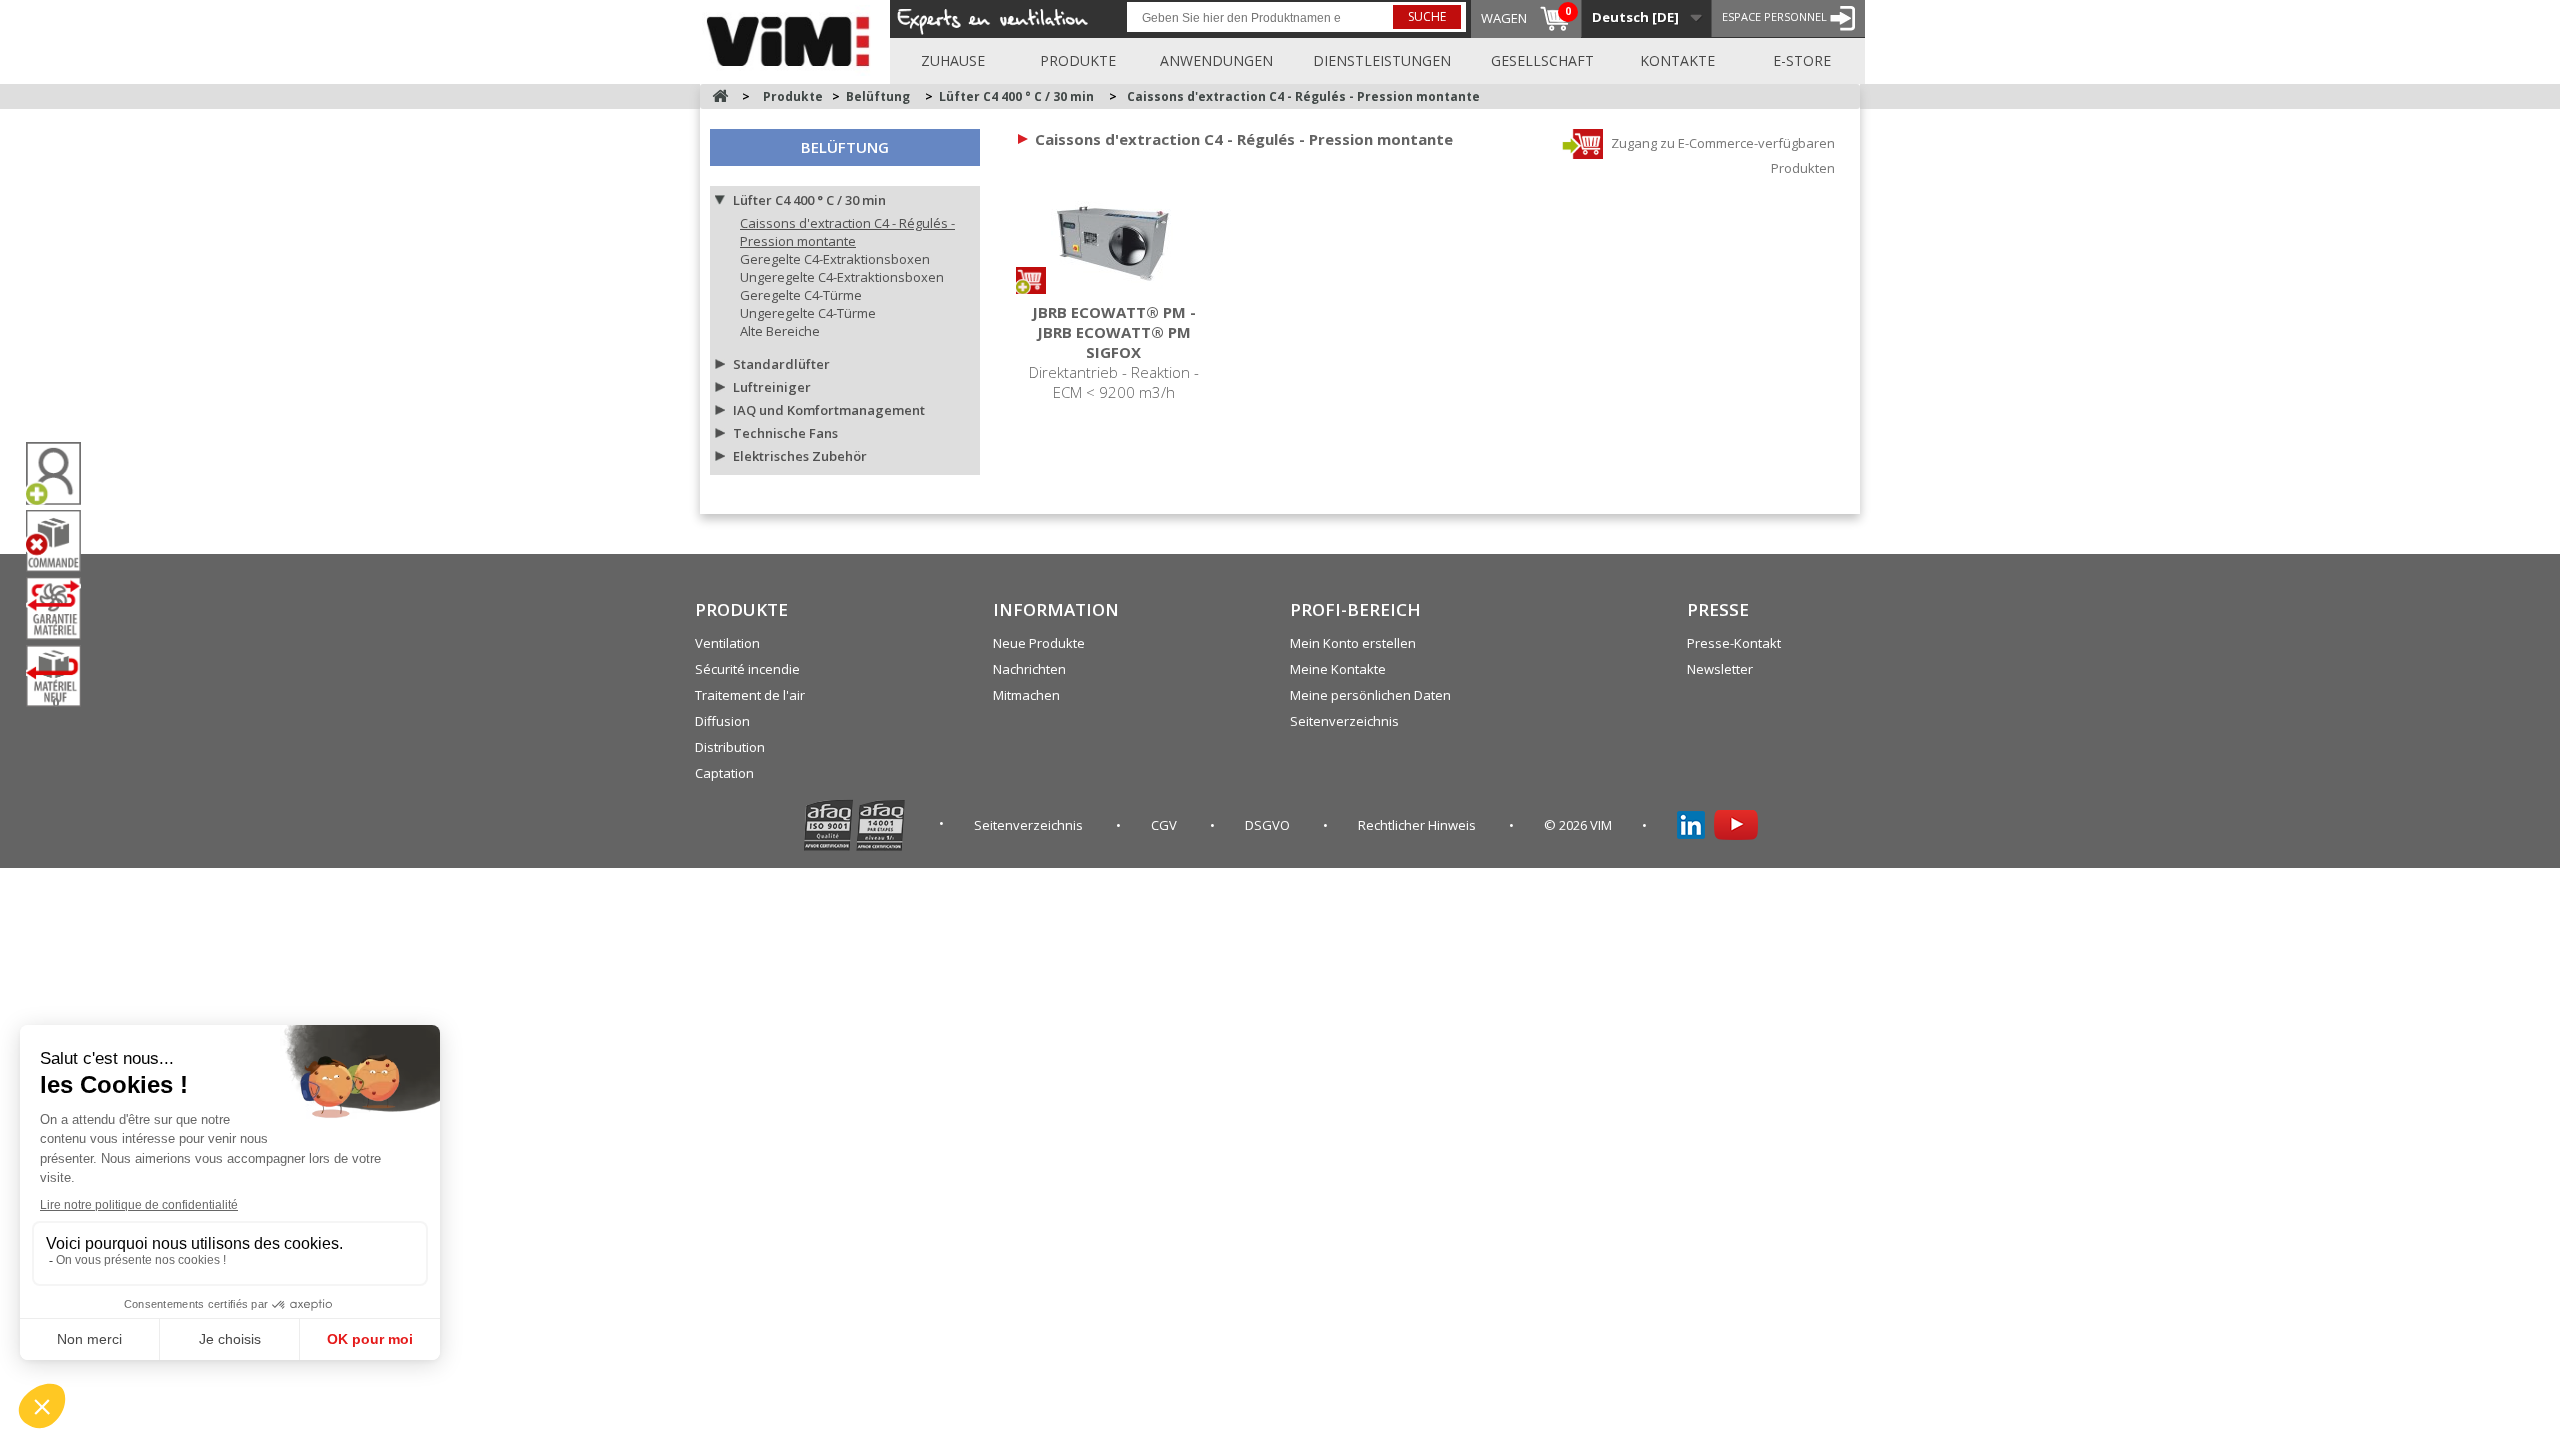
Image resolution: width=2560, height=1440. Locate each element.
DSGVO (1269, 825)
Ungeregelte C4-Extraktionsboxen (842, 277)
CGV (1165, 825)
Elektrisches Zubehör (800, 456)
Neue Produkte (1039, 643)
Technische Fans (785, 433)
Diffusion (722, 721)
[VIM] (792, 38)
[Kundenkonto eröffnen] (61, 473)
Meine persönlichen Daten (1370, 695)
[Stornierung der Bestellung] (61, 541)
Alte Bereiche (780, 331)
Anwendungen (1216, 60)
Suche (1427, 16)
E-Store (1802, 60)
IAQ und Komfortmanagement (829, 410)
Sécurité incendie (747, 669)
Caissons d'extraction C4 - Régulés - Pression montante (847, 232)
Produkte (1078, 60)
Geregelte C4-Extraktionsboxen (835, 259)
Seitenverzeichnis (1344, 721)
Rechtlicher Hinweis (1418, 825)
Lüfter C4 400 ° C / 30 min (809, 200)
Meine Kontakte (1338, 669)
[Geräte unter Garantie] (61, 608)
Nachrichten (1029, 669)
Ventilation (727, 643)
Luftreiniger (772, 387)
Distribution (730, 747)
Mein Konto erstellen (1353, 643)
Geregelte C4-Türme (801, 295)
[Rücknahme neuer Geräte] (61, 676)
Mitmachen (1026, 695)
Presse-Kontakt (1734, 643)
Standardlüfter (781, 364)
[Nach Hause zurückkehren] (720, 96)
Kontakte (1677, 60)
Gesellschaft (1542, 60)
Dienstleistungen (1382, 60)
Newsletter (1720, 669)
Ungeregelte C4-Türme (808, 313)
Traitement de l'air (750, 695)
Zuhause (953, 60)
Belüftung (845, 147)
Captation (724, 773)
